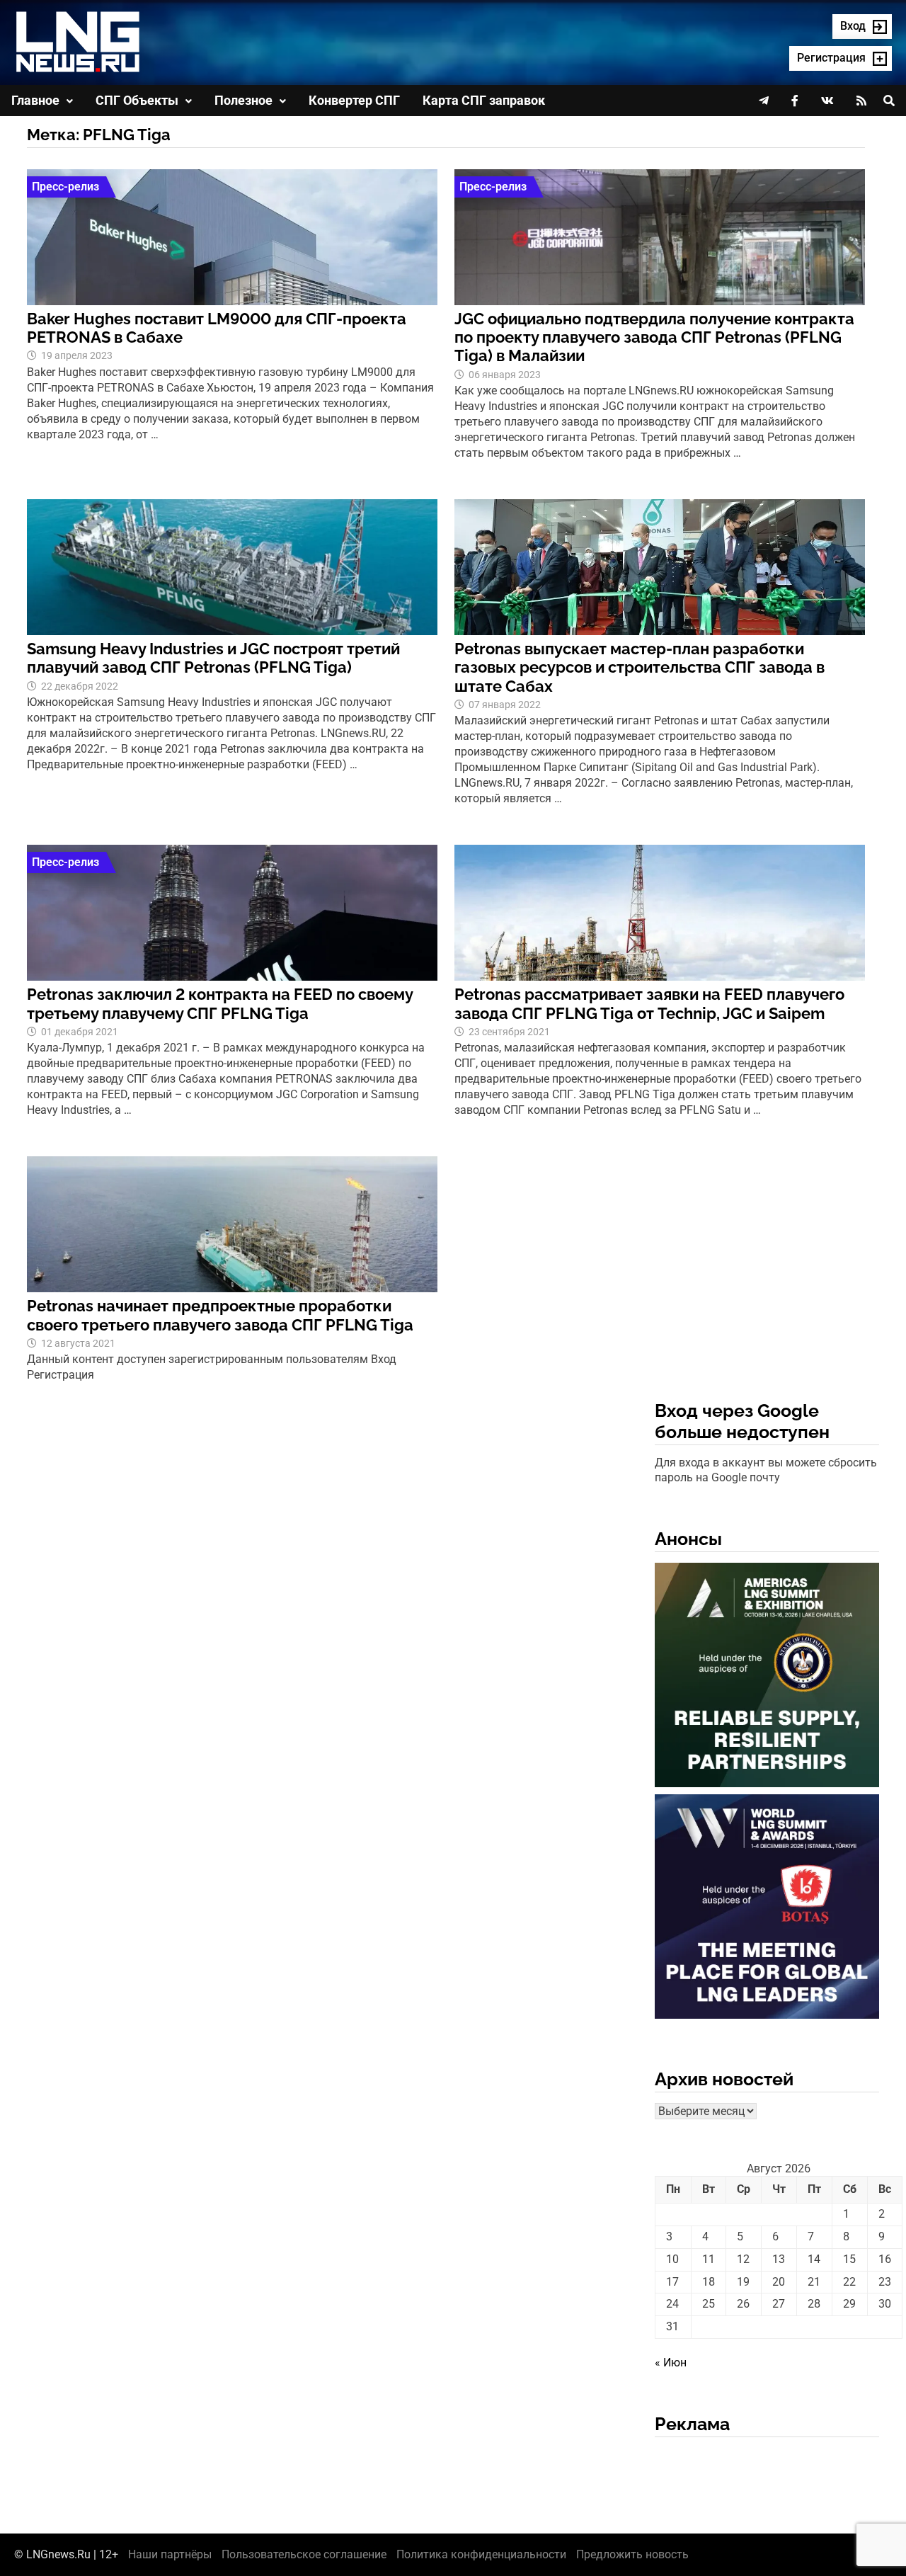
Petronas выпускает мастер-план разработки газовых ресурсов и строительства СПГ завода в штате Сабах (640, 667)
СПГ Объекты (137, 100)
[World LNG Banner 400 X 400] (767, 1909)
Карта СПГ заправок (484, 100)
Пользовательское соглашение (304, 2554)
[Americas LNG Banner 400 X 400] (767, 1678)
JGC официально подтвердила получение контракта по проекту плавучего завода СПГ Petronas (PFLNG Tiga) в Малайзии (654, 337)
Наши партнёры (170, 2554)
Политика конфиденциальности (481, 2554)
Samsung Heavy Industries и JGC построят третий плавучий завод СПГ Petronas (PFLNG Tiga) (213, 658)
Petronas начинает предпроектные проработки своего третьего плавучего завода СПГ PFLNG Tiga (220, 1315)
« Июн (671, 2363)
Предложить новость (632, 2554)
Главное (35, 100)
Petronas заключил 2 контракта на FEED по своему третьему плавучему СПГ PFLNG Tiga (220, 1003)
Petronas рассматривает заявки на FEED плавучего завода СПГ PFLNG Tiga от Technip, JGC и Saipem (649, 1003)
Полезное (243, 100)
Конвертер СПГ (354, 100)
